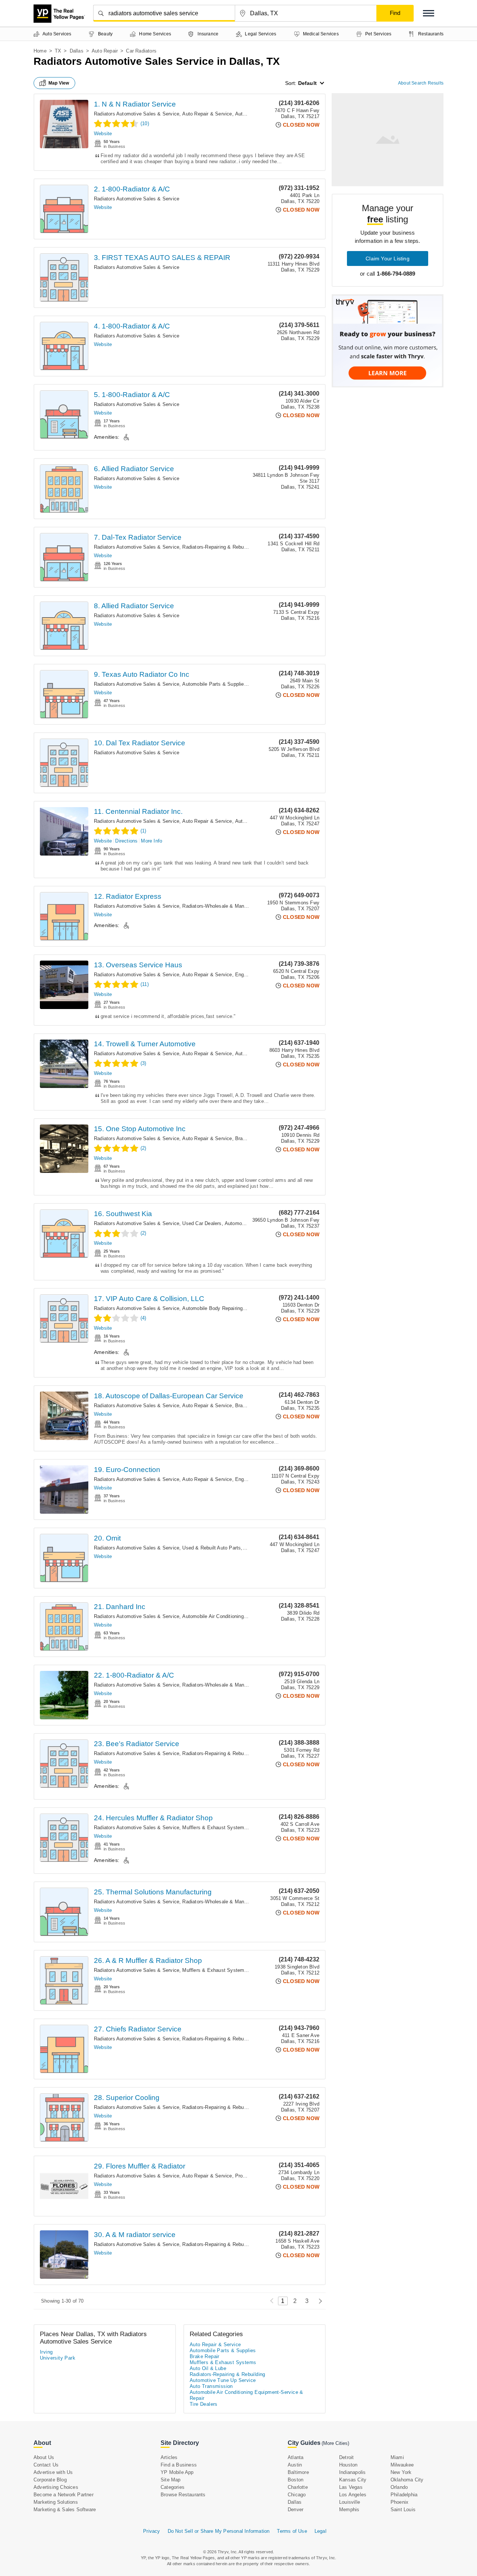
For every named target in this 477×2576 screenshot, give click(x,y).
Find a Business (179, 2465)
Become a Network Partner (64, 2495)
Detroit (346, 2457)
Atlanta (296, 2457)
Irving (46, 2352)
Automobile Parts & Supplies (214, 684)
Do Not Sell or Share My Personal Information (219, 2531)
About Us (44, 2457)
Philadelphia (404, 2495)
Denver (296, 2510)
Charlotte (298, 2487)
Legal (320, 2531)
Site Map (171, 2480)
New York (401, 2472)
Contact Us (46, 2465)
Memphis (349, 2510)
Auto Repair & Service (207, 114)
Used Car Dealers (202, 1223)
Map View (59, 83)
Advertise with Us (53, 2472)
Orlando (399, 2487)
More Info (151, 841)
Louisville (350, 2502)
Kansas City (353, 2480)
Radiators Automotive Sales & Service (137, 114)
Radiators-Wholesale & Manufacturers (224, 906)
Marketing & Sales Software (65, 2510)
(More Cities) (335, 2443)
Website (103, 134)
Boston (296, 2480)
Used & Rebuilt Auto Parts (211, 1548)
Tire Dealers (204, 2404)
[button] (429, 13)
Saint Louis (403, 2510)
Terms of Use (292, 2531)
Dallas (77, 51)
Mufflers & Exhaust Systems (214, 1828)
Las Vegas (351, 2487)
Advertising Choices (56, 2487)
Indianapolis (352, 2472)
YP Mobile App (177, 2472)
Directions (126, 841)
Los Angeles (353, 2495)
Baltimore (298, 2472)
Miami (397, 2457)
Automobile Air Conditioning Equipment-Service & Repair (245, 1616)
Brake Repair (249, 1138)
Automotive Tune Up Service (223, 2380)
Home (40, 51)
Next (318, 2301)
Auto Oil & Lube (208, 2368)
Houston (348, 2465)
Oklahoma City (407, 2480)
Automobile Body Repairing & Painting (225, 1308)
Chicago (297, 2495)
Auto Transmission (211, 2386)
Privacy (151, 2531)
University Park (58, 2358)
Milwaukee (402, 2465)
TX (58, 51)
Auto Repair (105, 51)
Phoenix (399, 2502)
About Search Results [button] (421, 83)
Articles (169, 2457)
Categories (173, 2487)
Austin (295, 2465)
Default (307, 83)
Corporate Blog (50, 2480)
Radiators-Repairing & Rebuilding (219, 547)
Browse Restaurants (183, 2495)
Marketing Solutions (56, 2502)
